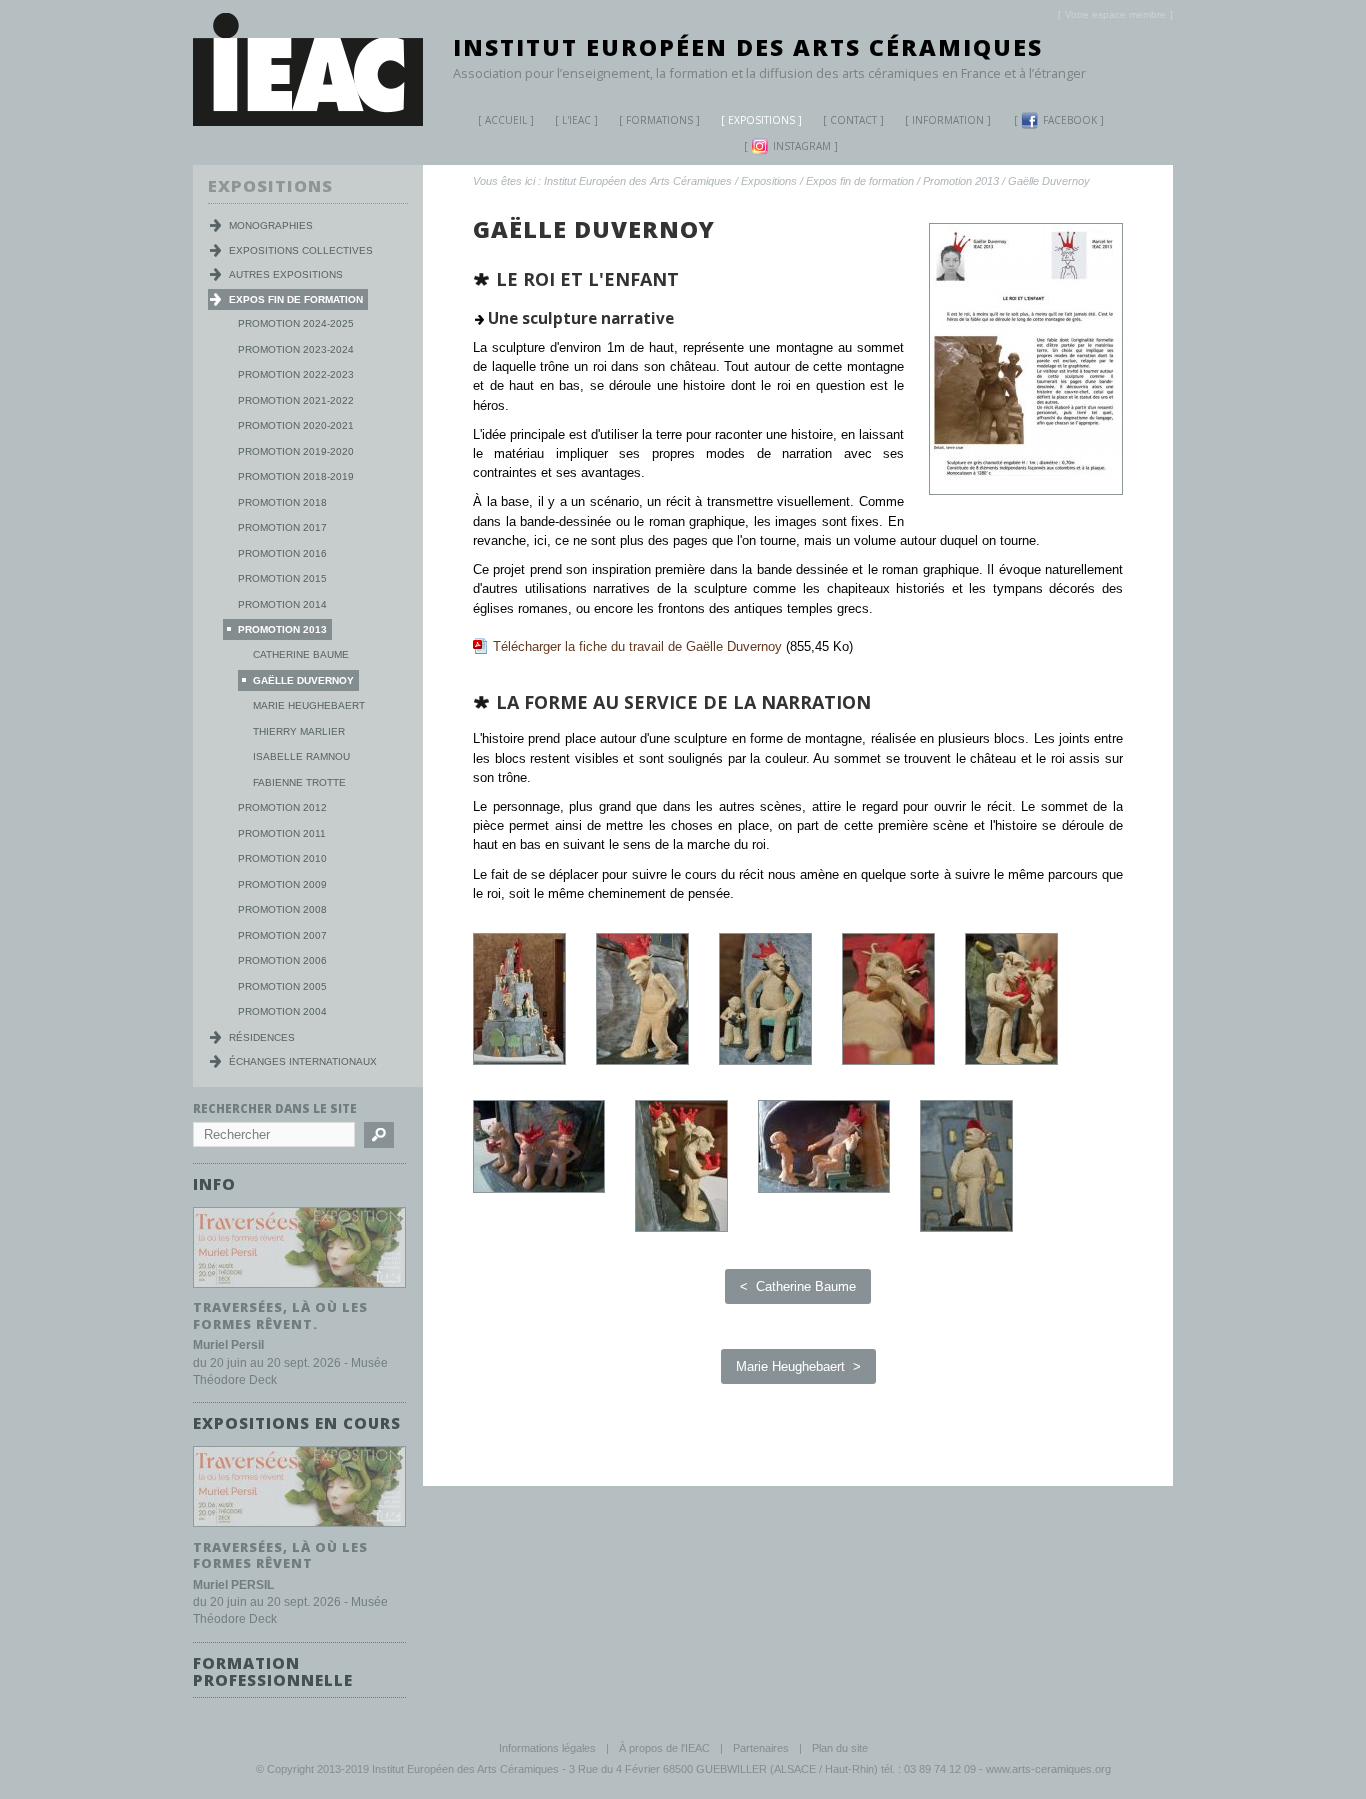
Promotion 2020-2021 (296, 425)
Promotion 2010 (282, 858)
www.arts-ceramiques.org (1048, 1769)
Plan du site (840, 1748)
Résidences (262, 1037)
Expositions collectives (301, 250)
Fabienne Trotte (299, 782)
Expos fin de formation (860, 181)
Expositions (761, 120)
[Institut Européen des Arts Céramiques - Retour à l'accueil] (308, 121)
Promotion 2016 (282, 553)
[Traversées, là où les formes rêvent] (299, 1527)
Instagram (802, 146)
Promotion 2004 (282, 1011)
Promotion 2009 (282, 884)
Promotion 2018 (282, 502)
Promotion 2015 (282, 578)
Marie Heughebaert (309, 705)
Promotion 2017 (282, 527)
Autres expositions (286, 274)
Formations (659, 120)
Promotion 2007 (282, 935)
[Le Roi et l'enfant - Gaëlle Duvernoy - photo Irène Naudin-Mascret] (519, 1060)
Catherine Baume (301, 654)
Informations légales (547, 1748)
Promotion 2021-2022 (296, 400)
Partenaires (761, 1748)
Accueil (506, 120)
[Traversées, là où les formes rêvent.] (299, 1288)
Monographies (271, 225)
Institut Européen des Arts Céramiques (748, 47)
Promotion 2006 (282, 960)
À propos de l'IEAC (664, 1748)
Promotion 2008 (282, 909)
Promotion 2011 (282, 833)
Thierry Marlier (299, 731)
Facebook (1070, 120)
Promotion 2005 (282, 986)
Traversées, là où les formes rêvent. (280, 1315)
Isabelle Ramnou (301, 756)
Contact (853, 120)
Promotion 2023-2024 (296, 349)
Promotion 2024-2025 (296, 323)
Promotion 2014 (282, 604)
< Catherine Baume (798, 1286)
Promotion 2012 (282, 807)
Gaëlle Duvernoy (1049, 181)
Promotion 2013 (961, 181)
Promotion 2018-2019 (296, 476)
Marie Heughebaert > (798, 1366)
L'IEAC (576, 120)
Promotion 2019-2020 (296, 451)
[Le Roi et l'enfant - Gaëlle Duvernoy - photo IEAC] (539, 1188)
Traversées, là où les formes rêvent (280, 1555)
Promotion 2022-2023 (296, 374)
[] (1115, 14)
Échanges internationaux (303, 1061)
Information (948, 120)
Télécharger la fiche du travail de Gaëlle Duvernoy (637, 646)
